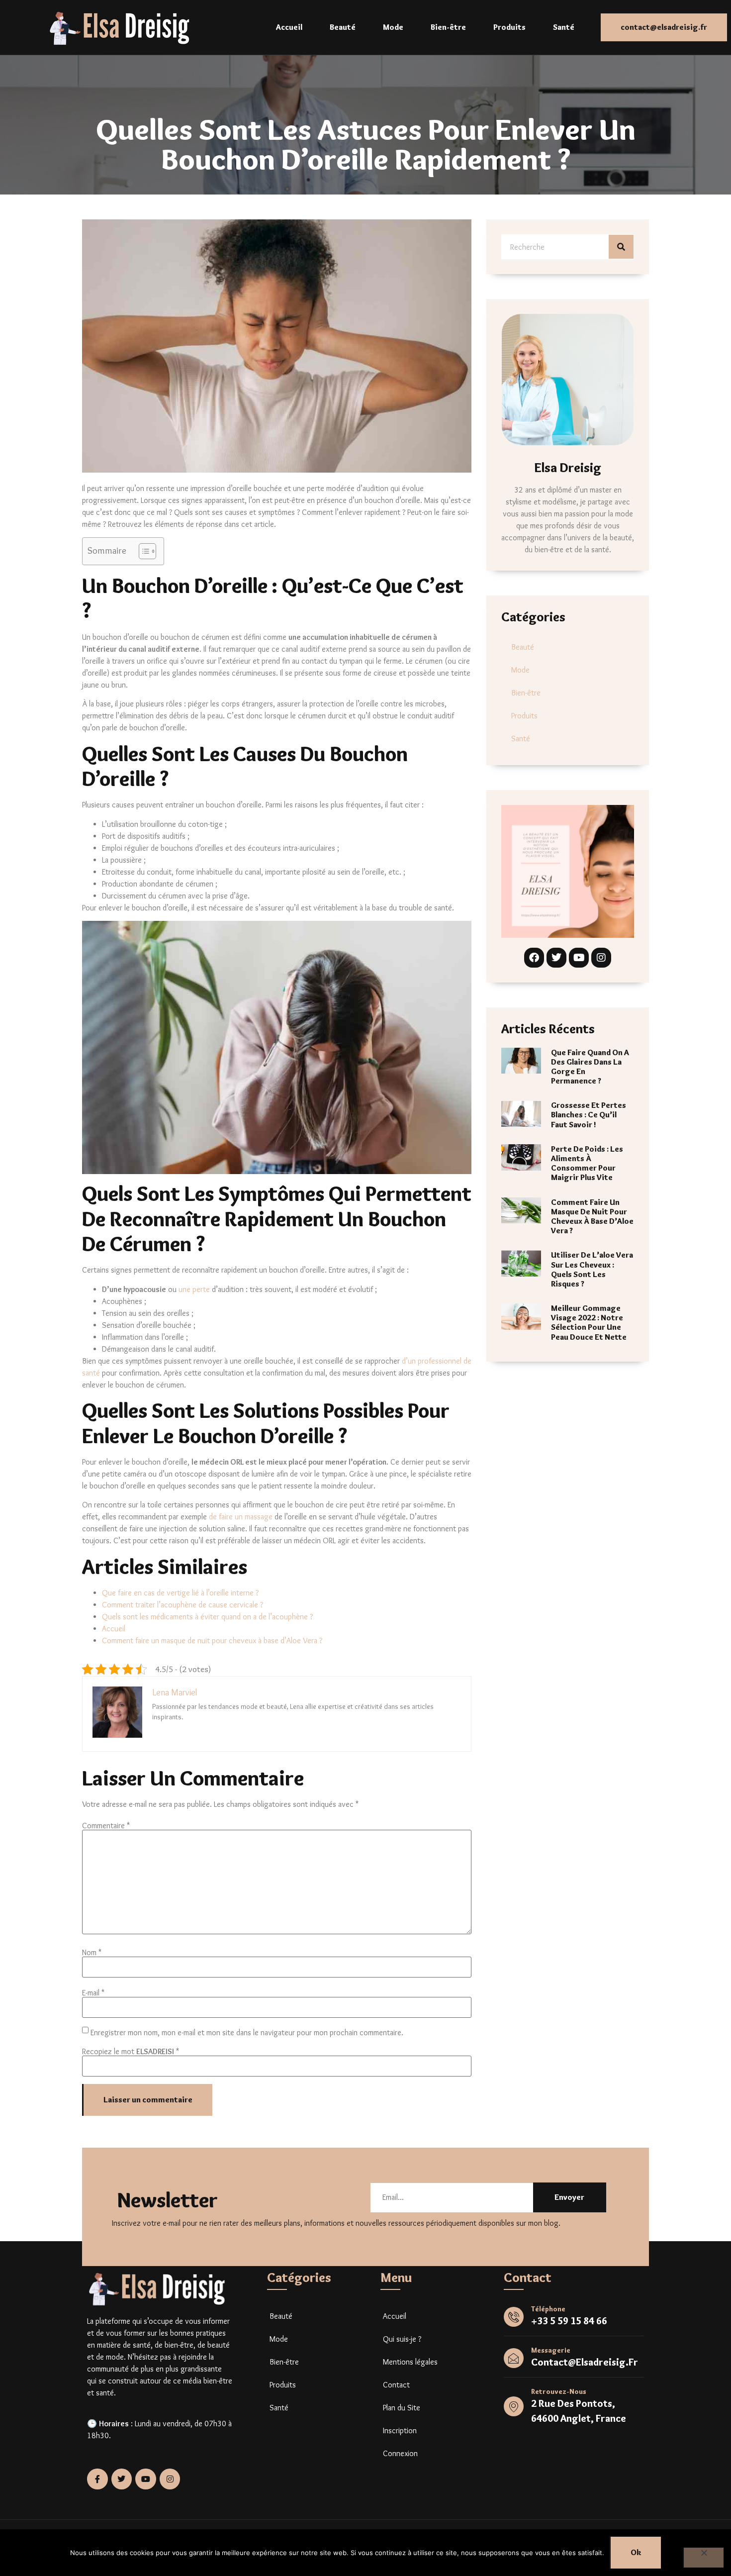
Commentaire (106, 1826)
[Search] (621, 247)
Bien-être (448, 27)
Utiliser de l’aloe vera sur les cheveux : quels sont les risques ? (592, 1269)
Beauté (343, 27)
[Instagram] (601, 958)
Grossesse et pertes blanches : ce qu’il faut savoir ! (589, 1115)
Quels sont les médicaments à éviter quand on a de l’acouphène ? (207, 1617)
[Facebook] (534, 958)
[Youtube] (579, 958)
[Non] (703, 2558)
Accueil (289, 27)
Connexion (400, 2453)
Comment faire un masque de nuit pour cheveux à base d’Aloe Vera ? (212, 1640)
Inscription (400, 2430)
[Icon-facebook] (97, 2479)
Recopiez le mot (131, 2052)
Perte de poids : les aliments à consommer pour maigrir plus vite (587, 1163)
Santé (564, 27)
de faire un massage (241, 1517)
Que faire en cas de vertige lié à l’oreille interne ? (180, 1593)
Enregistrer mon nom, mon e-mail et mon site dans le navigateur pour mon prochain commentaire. (247, 2033)
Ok (636, 2552)
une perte (194, 1289)
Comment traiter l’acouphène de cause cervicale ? (183, 1605)
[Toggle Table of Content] (142, 551)
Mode (393, 27)
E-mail (93, 1993)
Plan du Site (402, 2408)
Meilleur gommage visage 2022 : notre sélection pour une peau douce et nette (589, 1323)
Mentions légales (410, 2362)
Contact (396, 2385)
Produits (509, 27)
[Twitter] (556, 958)
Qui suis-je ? (402, 2339)
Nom (92, 1953)
